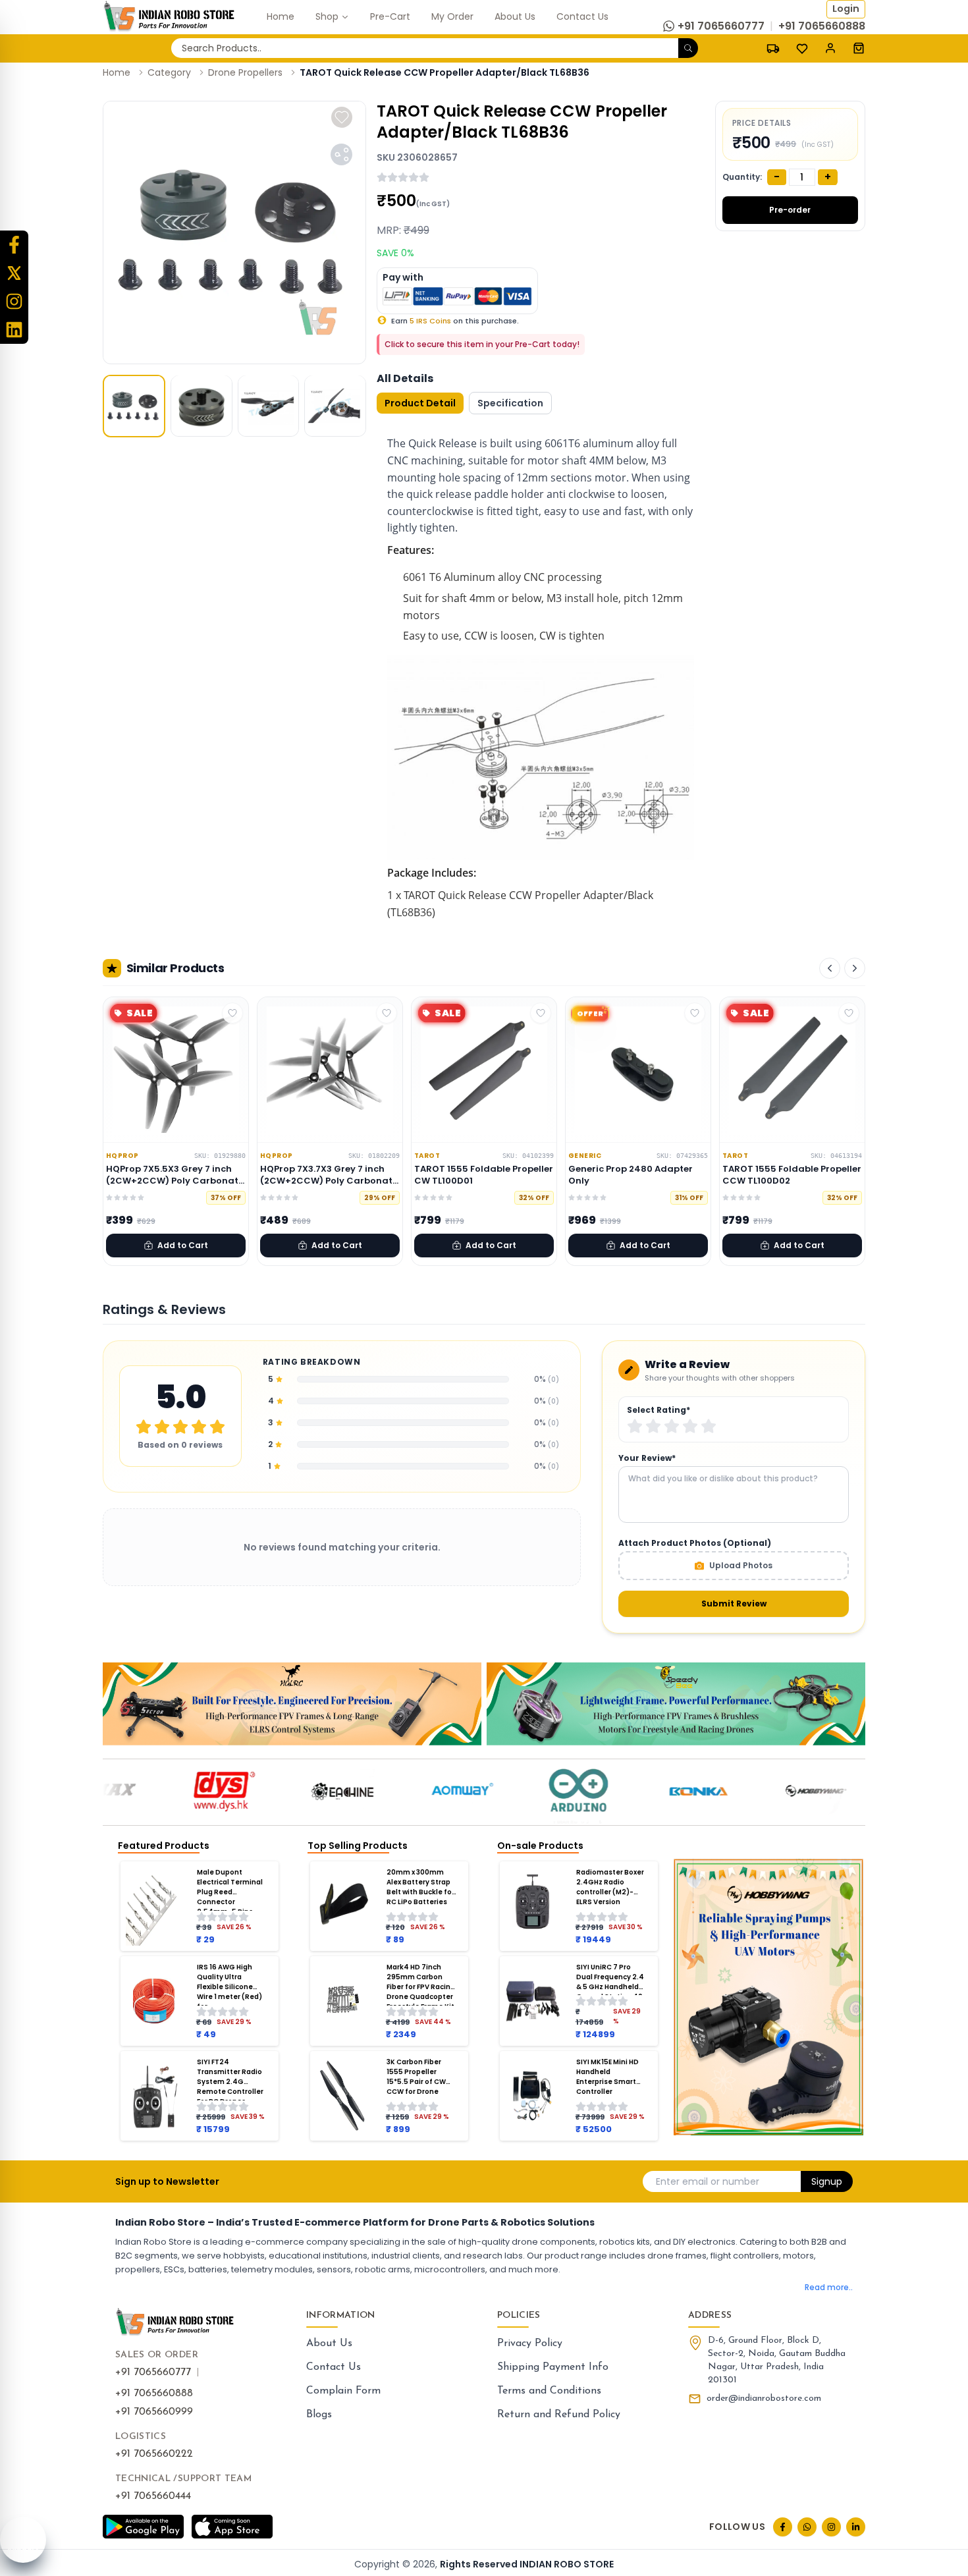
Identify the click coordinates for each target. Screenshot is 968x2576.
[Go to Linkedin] (856, 2527)
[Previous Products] (830, 968)
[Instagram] (14, 301)
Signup (827, 2181)
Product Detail (420, 403)
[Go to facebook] (783, 2527)
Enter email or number (708, 2181)
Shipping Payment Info (553, 2367)
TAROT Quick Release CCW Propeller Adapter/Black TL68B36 (444, 72)
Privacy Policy (530, 2343)
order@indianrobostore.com (764, 2398)
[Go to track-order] (773, 48)
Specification (510, 403)
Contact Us (334, 2367)
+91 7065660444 (153, 2496)
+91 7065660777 (153, 2372)
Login (846, 9)
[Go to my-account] (830, 48)
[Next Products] (855, 968)
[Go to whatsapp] (807, 2527)
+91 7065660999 (154, 2412)
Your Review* (647, 1458)
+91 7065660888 (154, 2394)
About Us (329, 2343)
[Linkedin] (14, 330)
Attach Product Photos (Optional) (695, 1543)
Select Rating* (659, 1410)
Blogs (319, 2415)
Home (117, 72)
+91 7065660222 (154, 2454)
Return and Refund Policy (559, 2415)
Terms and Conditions (549, 2391)
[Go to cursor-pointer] (859, 48)
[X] (14, 273)
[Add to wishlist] (342, 117)
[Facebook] (14, 245)
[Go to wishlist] (802, 49)
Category (169, 72)
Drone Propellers (245, 72)
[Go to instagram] (831, 2527)
